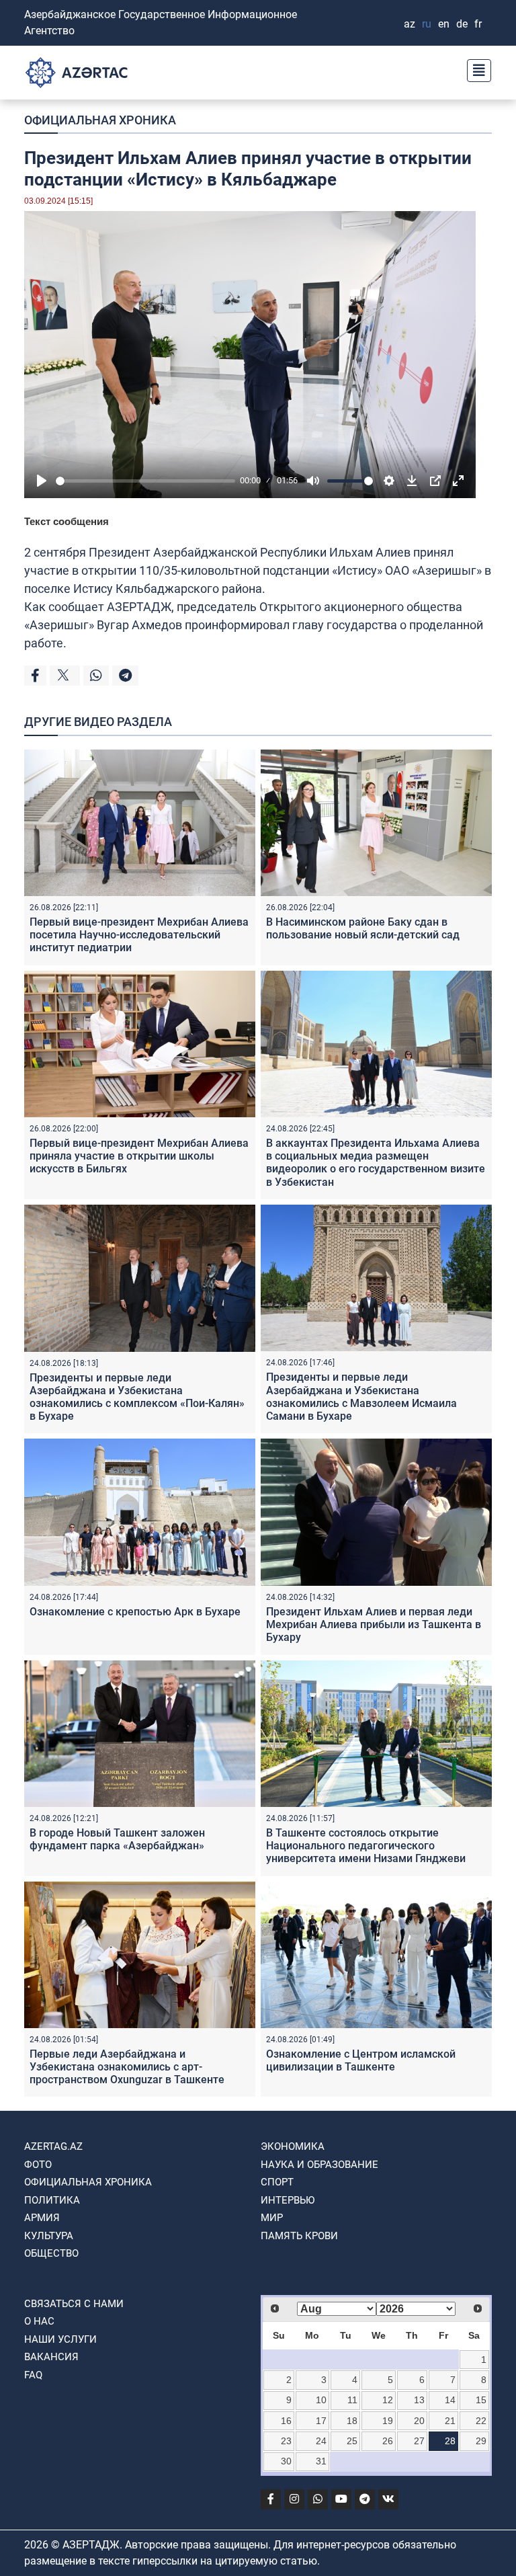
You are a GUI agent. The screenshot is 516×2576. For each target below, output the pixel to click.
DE (462, 24)
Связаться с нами (74, 2304)
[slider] (145, 481)
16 (286, 2421)
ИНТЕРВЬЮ (288, 2200)
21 (450, 2421)
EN (444, 24)
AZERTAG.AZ (53, 2146)
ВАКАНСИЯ (51, 2357)
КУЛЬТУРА (49, 2236)
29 (481, 2441)
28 (450, 2441)
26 (388, 2441)
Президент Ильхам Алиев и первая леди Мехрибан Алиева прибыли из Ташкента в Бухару (374, 1624)
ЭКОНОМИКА (293, 2146)
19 (388, 2421)
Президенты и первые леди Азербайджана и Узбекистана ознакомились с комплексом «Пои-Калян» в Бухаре (137, 1397)
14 (450, 2400)
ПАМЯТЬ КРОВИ (299, 2236)
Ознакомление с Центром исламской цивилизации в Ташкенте (361, 2060)
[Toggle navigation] (475, 69)
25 (352, 2441)
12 (388, 2400)
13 (419, 2400)
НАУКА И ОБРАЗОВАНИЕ (319, 2165)
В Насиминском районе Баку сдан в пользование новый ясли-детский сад (363, 928)
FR (478, 24)
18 (352, 2421)
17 (321, 2421)
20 (419, 2421)
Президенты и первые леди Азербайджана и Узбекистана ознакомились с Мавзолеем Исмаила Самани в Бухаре (361, 1397)
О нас (39, 2321)
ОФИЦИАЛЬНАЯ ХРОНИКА (100, 120)
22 (481, 2421)
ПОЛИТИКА (52, 2200)
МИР (272, 2218)
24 (321, 2441)
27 (419, 2441)
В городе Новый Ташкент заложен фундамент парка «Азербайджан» (117, 1839)
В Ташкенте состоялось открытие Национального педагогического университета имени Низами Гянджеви (366, 1846)
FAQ (33, 2375)
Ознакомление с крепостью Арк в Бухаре (135, 1612)
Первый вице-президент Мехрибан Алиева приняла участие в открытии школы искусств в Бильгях (139, 1156)
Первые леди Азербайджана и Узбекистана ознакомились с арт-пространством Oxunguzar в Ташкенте (127, 2067)
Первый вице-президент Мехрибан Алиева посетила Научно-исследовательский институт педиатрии (139, 935)
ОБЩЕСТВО (51, 2253)
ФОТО (38, 2165)
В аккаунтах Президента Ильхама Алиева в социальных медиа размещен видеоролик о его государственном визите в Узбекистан (376, 1163)
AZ (410, 24)
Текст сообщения (67, 521)
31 (321, 2461)
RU (427, 24)
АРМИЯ (42, 2218)
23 (286, 2441)
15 (481, 2400)
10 (321, 2400)
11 (352, 2400)
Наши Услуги (60, 2339)
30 (286, 2461)
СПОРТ (277, 2182)
